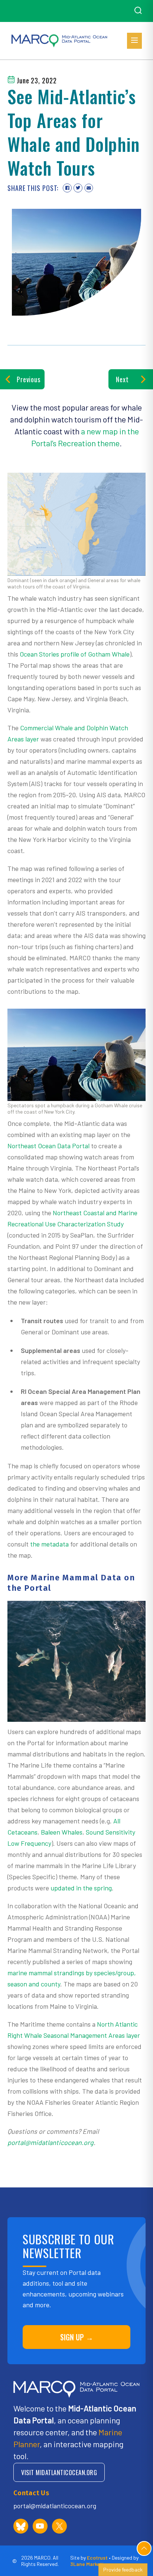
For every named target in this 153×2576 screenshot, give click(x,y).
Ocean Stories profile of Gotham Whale (75, 654)
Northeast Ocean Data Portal (48, 1146)
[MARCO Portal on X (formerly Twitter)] (59, 2526)
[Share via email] (89, 188)
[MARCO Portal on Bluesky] (21, 2526)
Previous (29, 379)
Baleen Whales (61, 1832)
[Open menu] (134, 41)
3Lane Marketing (90, 2564)
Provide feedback (123, 2569)
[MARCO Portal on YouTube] (40, 2526)
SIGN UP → (77, 2337)
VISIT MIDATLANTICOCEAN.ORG (59, 2472)
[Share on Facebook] (67, 188)
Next (122, 379)
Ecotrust (97, 2558)
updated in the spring (80, 1888)
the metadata (49, 1544)
